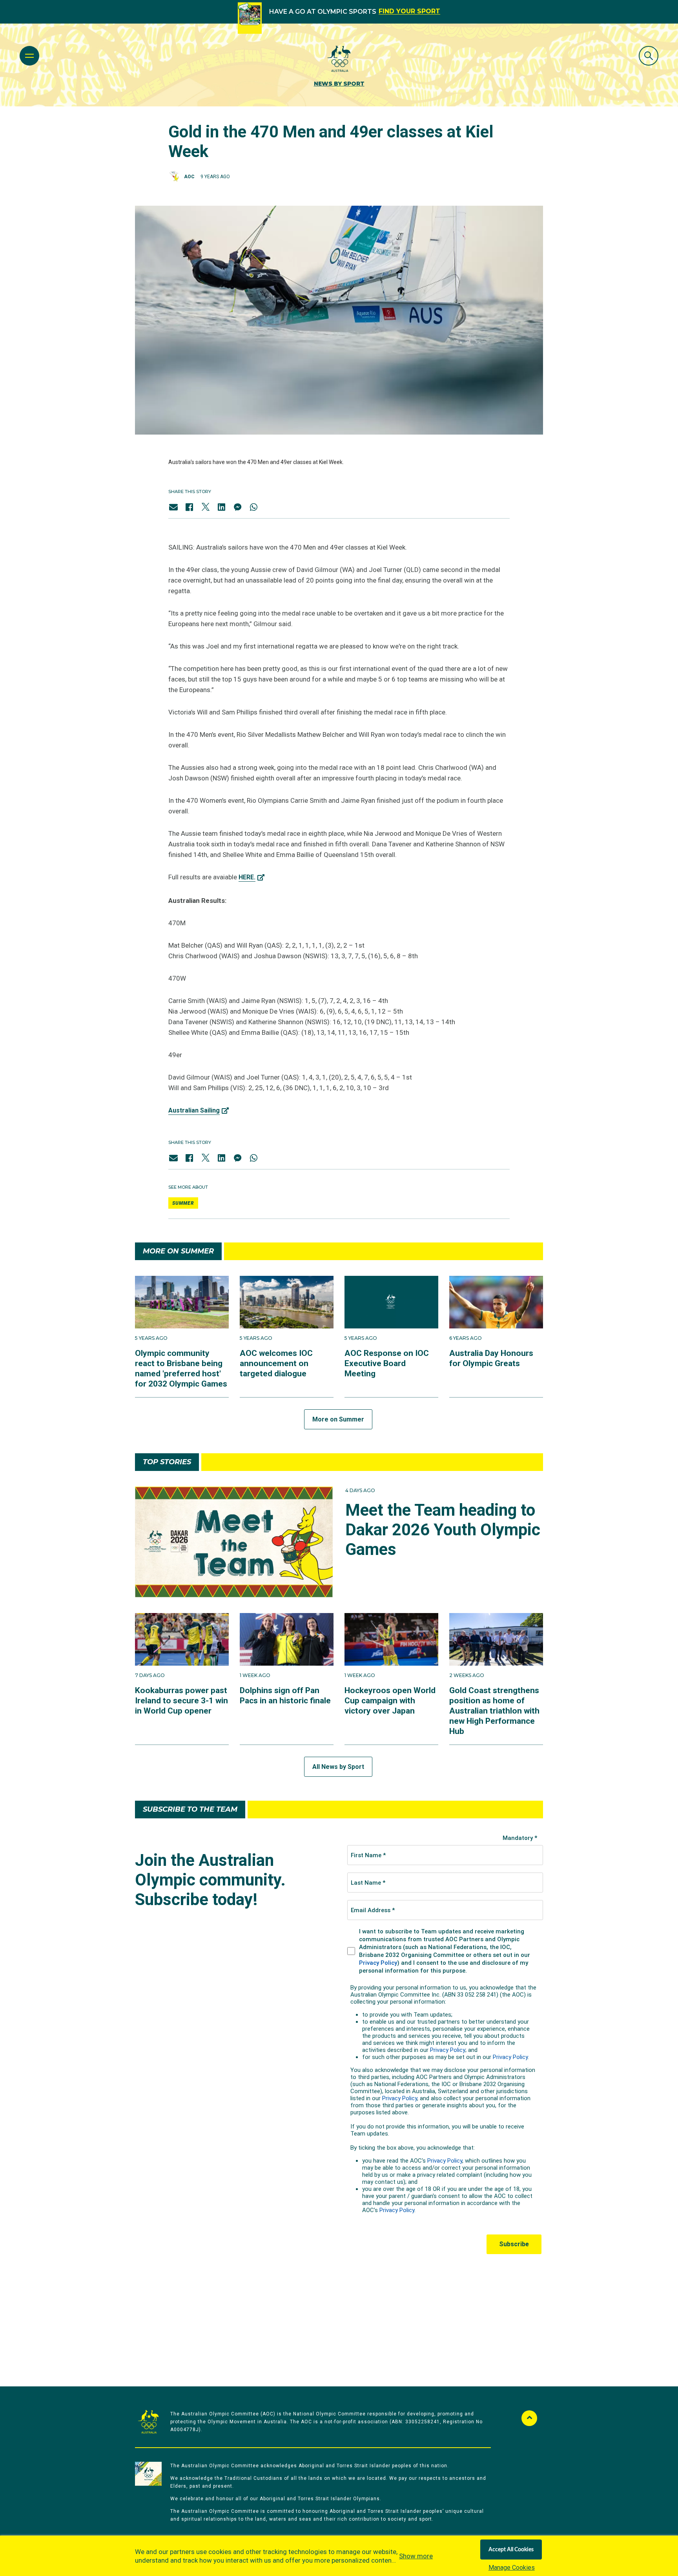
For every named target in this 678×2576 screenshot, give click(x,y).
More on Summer (338, 1419)
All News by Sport (338, 1767)
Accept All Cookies (511, 2550)
